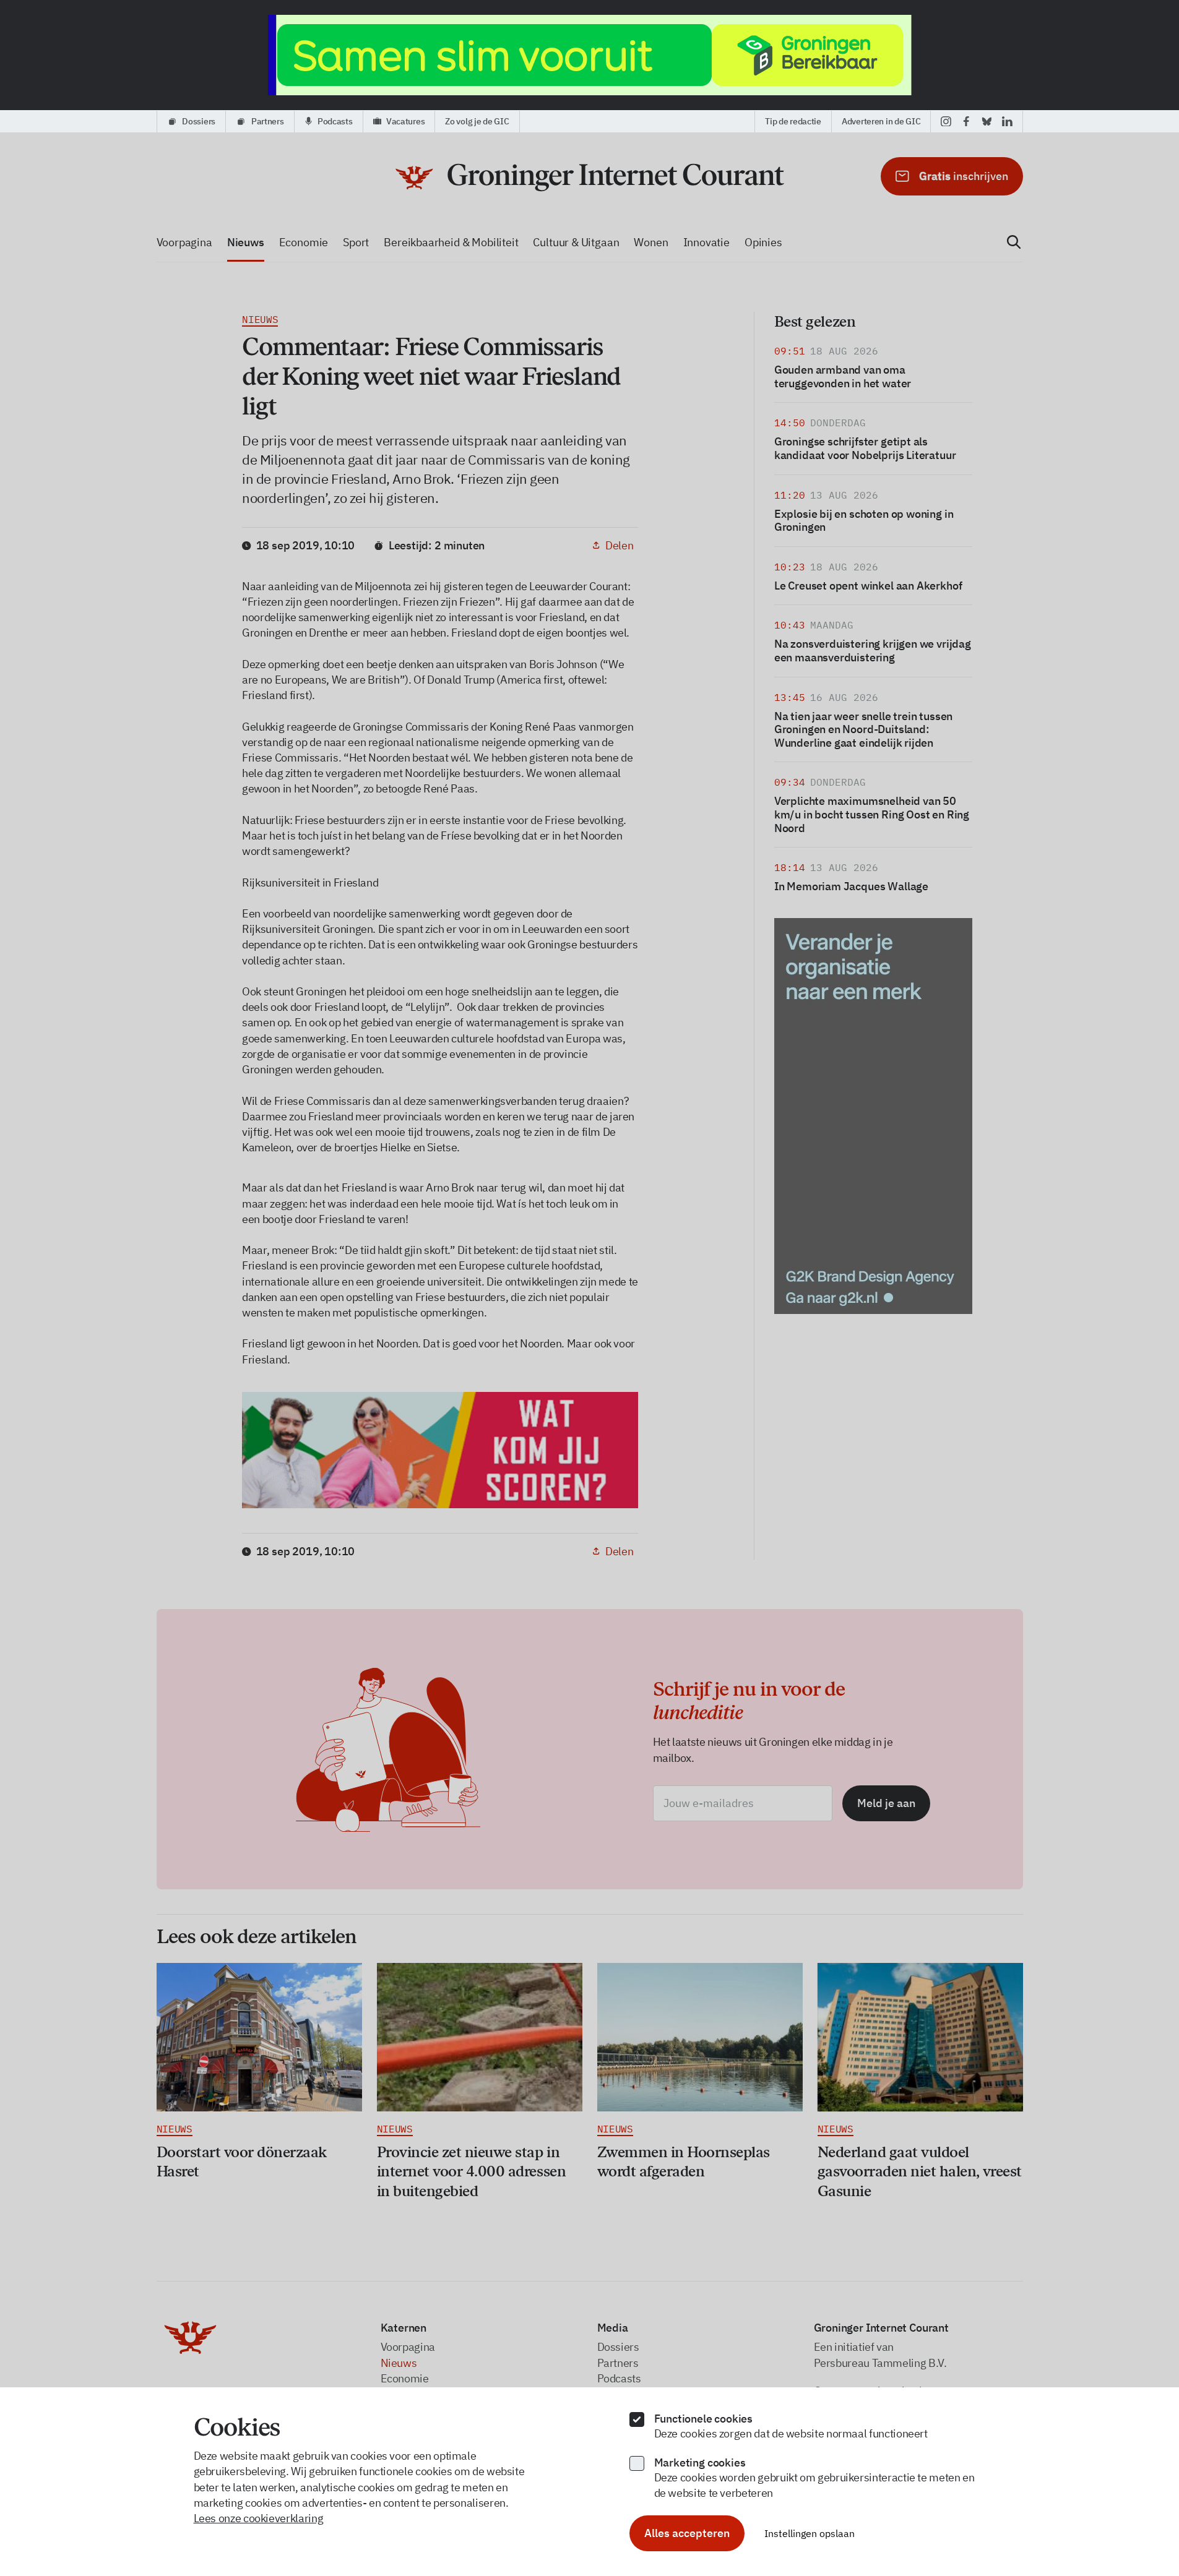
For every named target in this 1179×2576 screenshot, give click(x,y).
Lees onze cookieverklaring (259, 2518)
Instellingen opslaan (810, 2533)
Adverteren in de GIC (881, 121)
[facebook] (966, 121)
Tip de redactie (793, 121)
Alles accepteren (687, 2533)
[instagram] (946, 121)
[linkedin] (1007, 121)
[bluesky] (987, 121)
